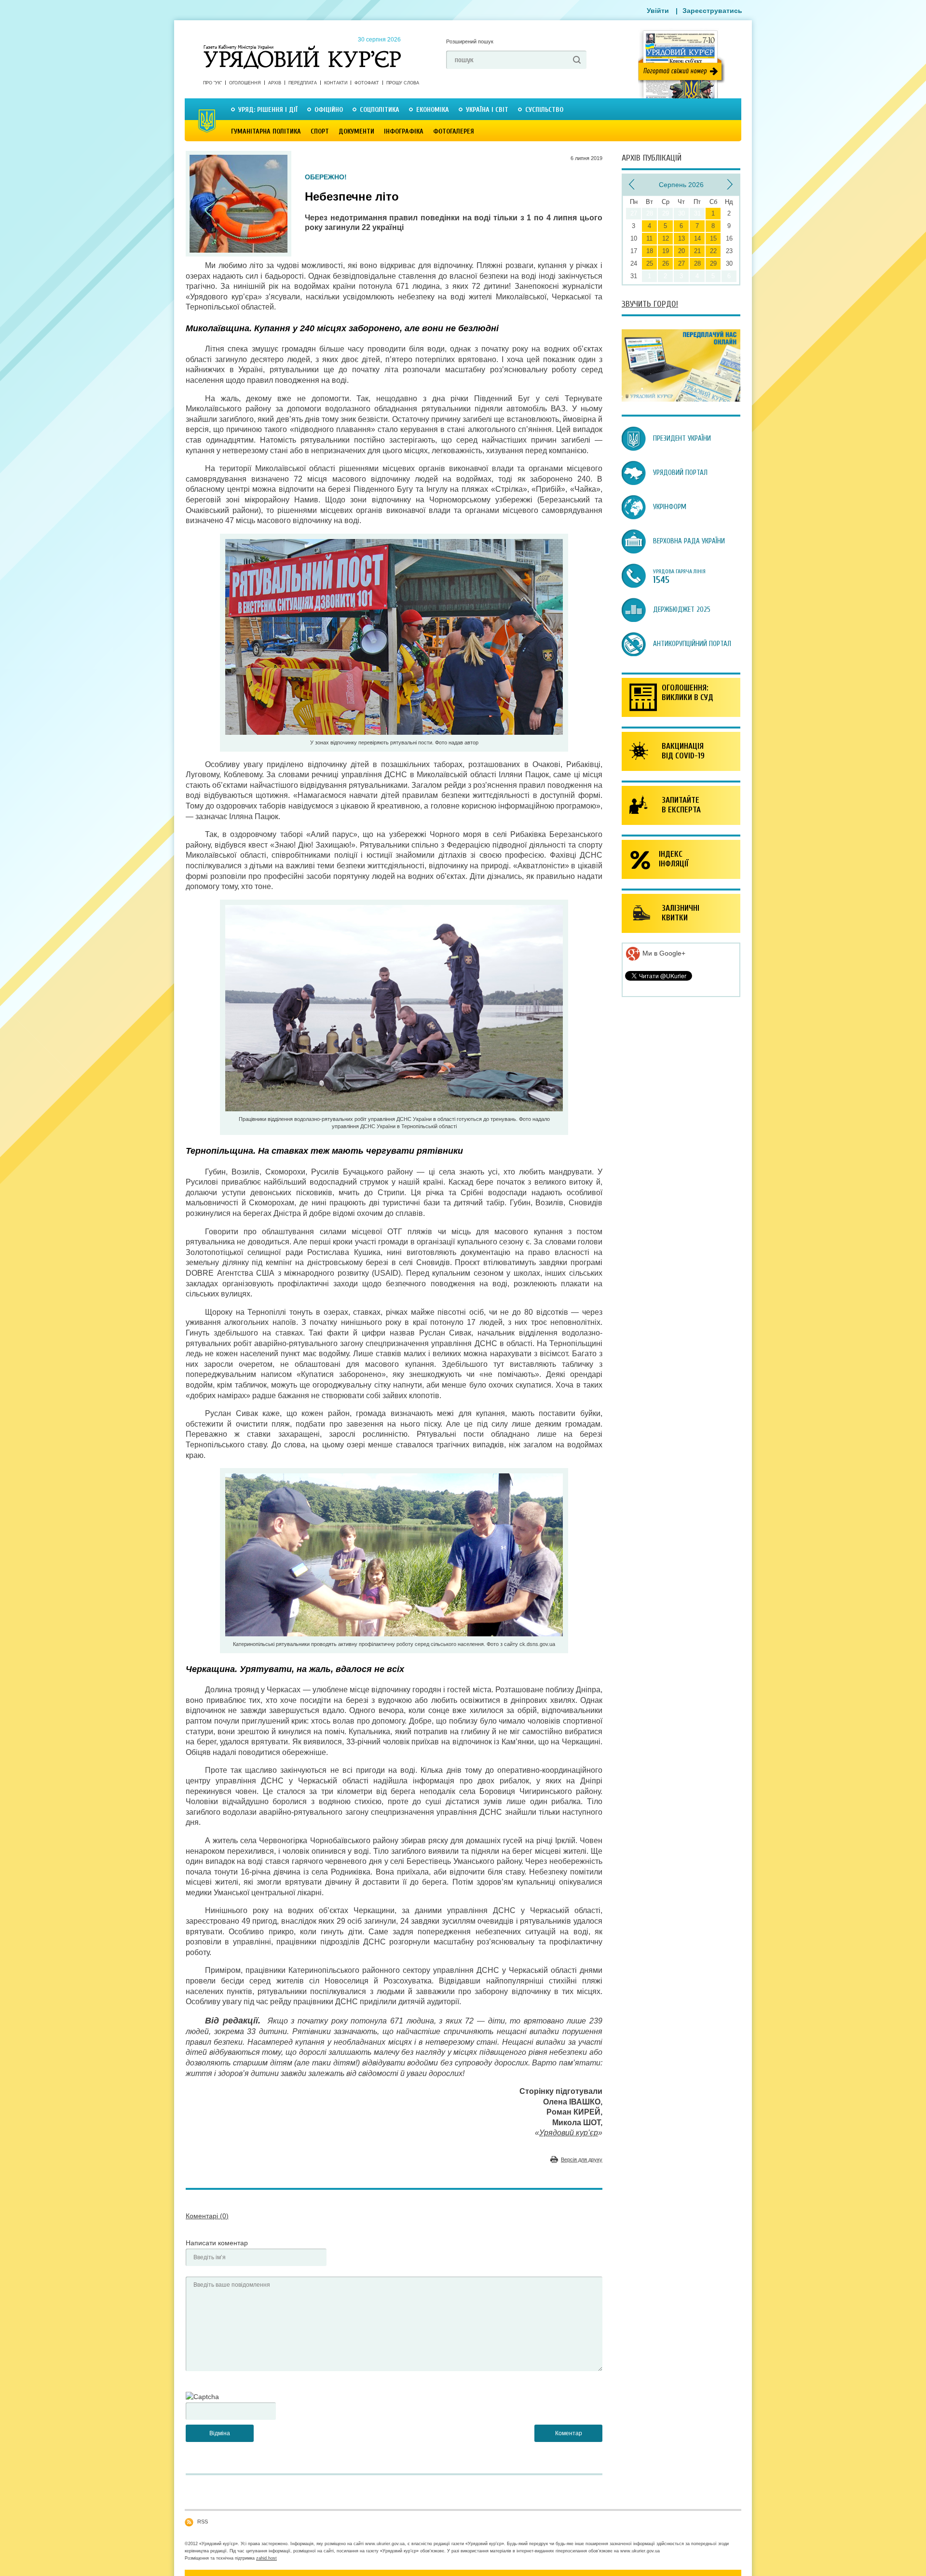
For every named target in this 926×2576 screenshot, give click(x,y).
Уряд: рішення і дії (268, 110)
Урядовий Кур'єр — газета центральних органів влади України (302, 48)
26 (666, 263)
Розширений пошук (470, 41)
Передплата (303, 83)
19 (666, 251)
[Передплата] (681, 399)
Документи (356, 131)
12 (666, 238)
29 (713, 263)
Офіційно (329, 110)
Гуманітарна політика (266, 131)
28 (697, 263)
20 (681, 251)
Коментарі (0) (207, 2216)
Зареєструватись (712, 11)
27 (681, 263)
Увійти (658, 11)
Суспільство (544, 110)
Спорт (320, 131)
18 (650, 251)
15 (713, 238)
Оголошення (245, 83)
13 (681, 238)
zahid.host (266, 2558)
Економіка (433, 110)
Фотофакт (367, 83)
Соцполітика (380, 110)
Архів (275, 83)
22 (713, 251)
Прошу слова (403, 83)
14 (697, 238)
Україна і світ (487, 110)
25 (650, 263)
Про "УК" (212, 83)
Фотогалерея (454, 131)
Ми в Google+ (663, 953)
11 (649, 238)
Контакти (336, 83)
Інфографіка (404, 131)
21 (697, 251)
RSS (203, 2522)
